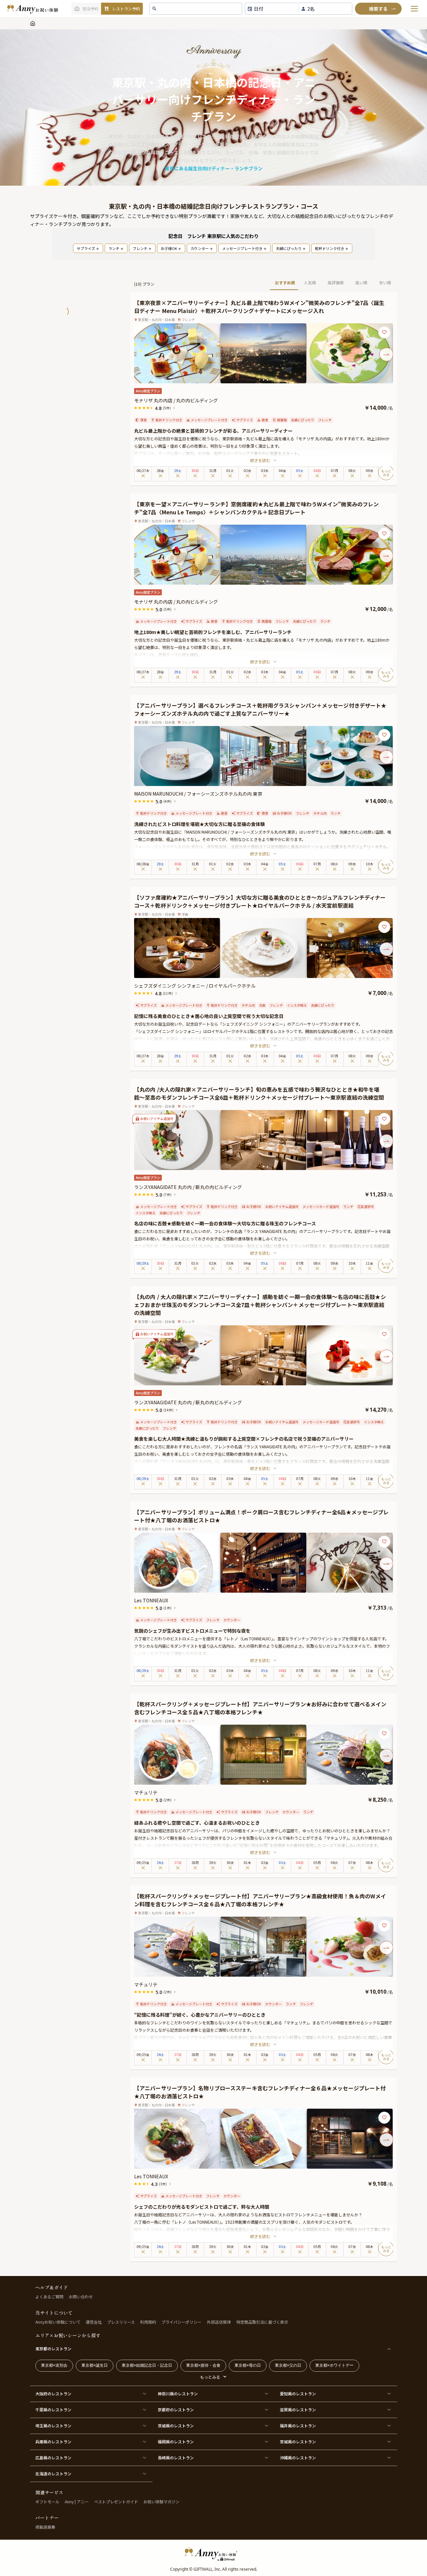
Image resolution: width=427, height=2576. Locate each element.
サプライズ (86, 248)
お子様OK (169, 248)
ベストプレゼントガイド (116, 2501)
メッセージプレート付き (242, 248)
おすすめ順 (285, 282)
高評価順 (336, 282)
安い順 (385, 282)
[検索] (378, 9)
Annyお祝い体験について (58, 2322)
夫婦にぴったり (289, 248)
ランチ (114, 248)
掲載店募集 (45, 2527)
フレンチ (140, 248)
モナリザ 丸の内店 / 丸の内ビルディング (176, 400)
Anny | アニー (77, 2501)
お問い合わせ (81, 2296)
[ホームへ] (32, 9)
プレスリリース (121, 2322)
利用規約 (148, 2322)
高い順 (361, 282)
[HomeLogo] (213, 2554)
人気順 (310, 282)
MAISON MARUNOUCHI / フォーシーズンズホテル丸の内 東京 (198, 794)
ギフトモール (47, 2501)
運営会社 (94, 2322)
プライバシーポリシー (181, 2322)
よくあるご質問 (49, 2296)
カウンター (200, 248)
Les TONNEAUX (151, 1600)
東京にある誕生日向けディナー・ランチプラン (214, 168)
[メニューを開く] (414, 9)
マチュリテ (146, 1792)
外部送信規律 (219, 2322)
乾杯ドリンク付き (330, 248)
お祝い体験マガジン (161, 2501)
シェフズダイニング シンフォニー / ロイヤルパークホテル (195, 986)
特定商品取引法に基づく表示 (262, 2322)
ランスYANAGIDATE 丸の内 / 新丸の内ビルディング (188, 1187)
